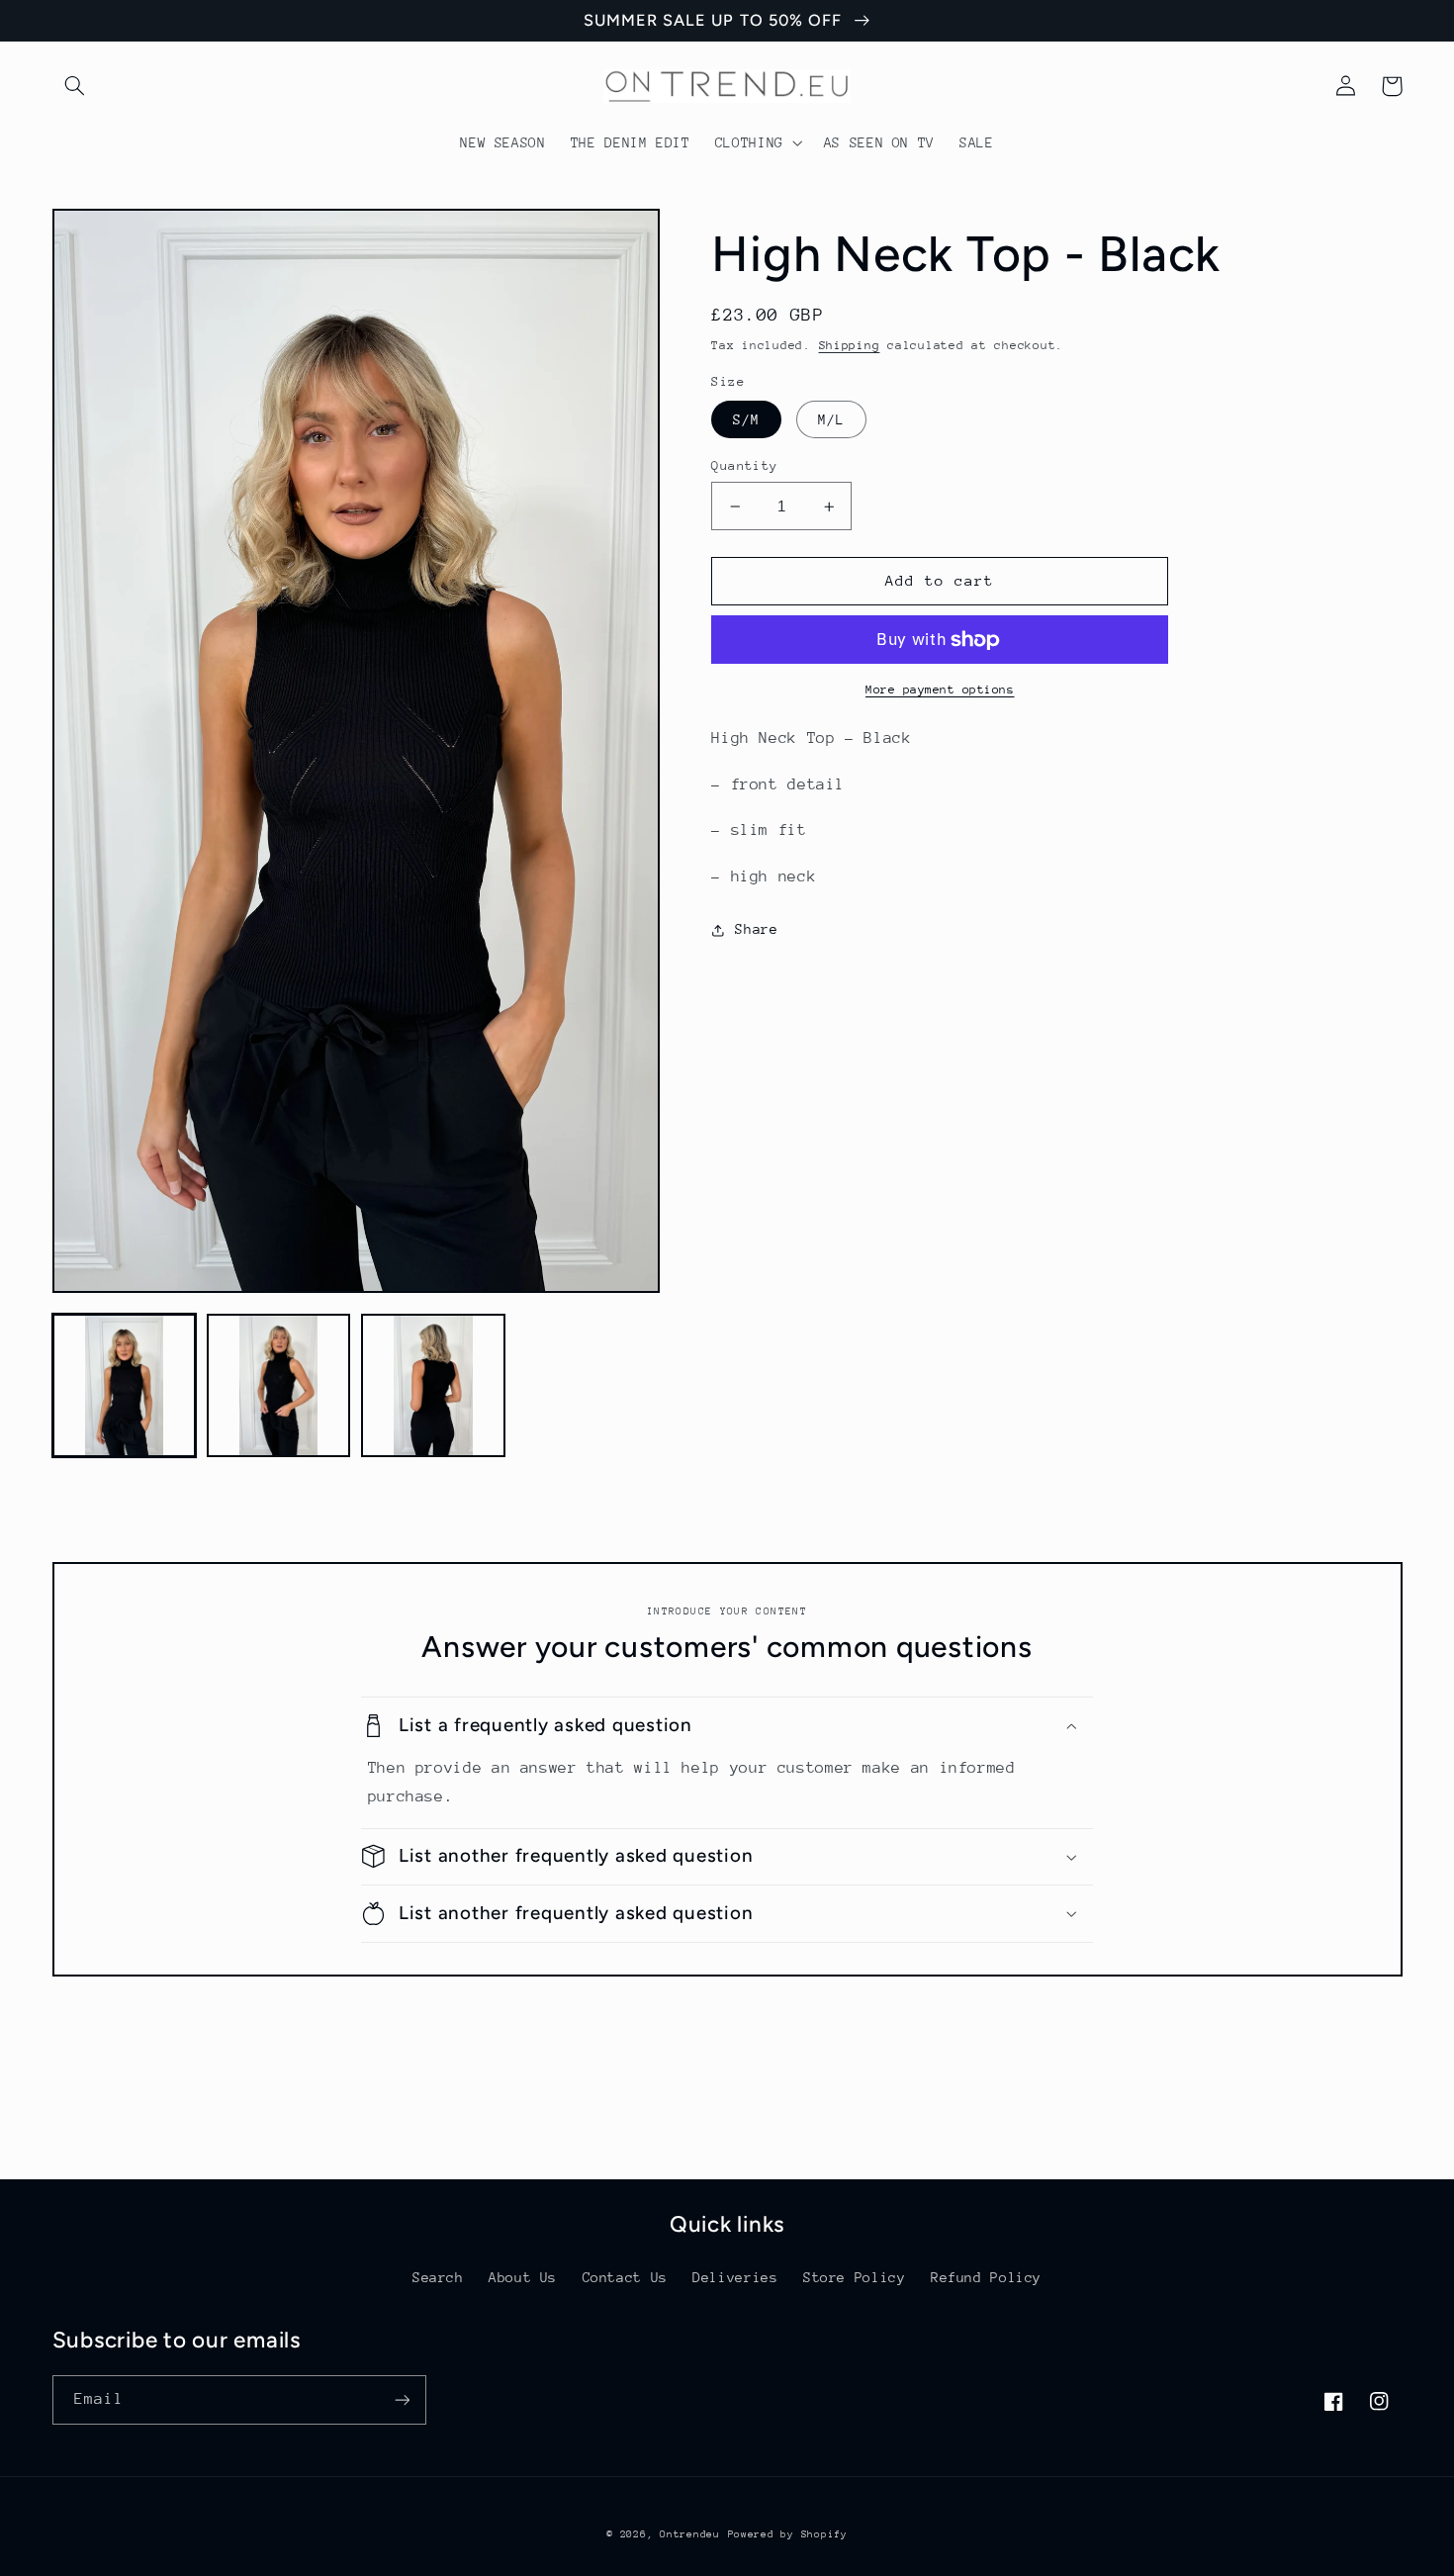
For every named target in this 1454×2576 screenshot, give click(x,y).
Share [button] (756, 929)
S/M (746, 419)
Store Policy (855, 2277)
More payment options (940, 690)
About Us (523, 2277)
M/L (831, 419)
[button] (75, 86)
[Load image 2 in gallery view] (279, 1386)
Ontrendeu (690, 2534)
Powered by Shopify (788, 2534)
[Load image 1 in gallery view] (125, 1386)
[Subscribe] (402, 2399)
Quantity (744, 465)
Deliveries (735, 2277)
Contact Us (625, 2277)
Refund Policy (986, 2277)
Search (438, 2277)
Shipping (850, 345)
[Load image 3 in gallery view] (433, 1386)
